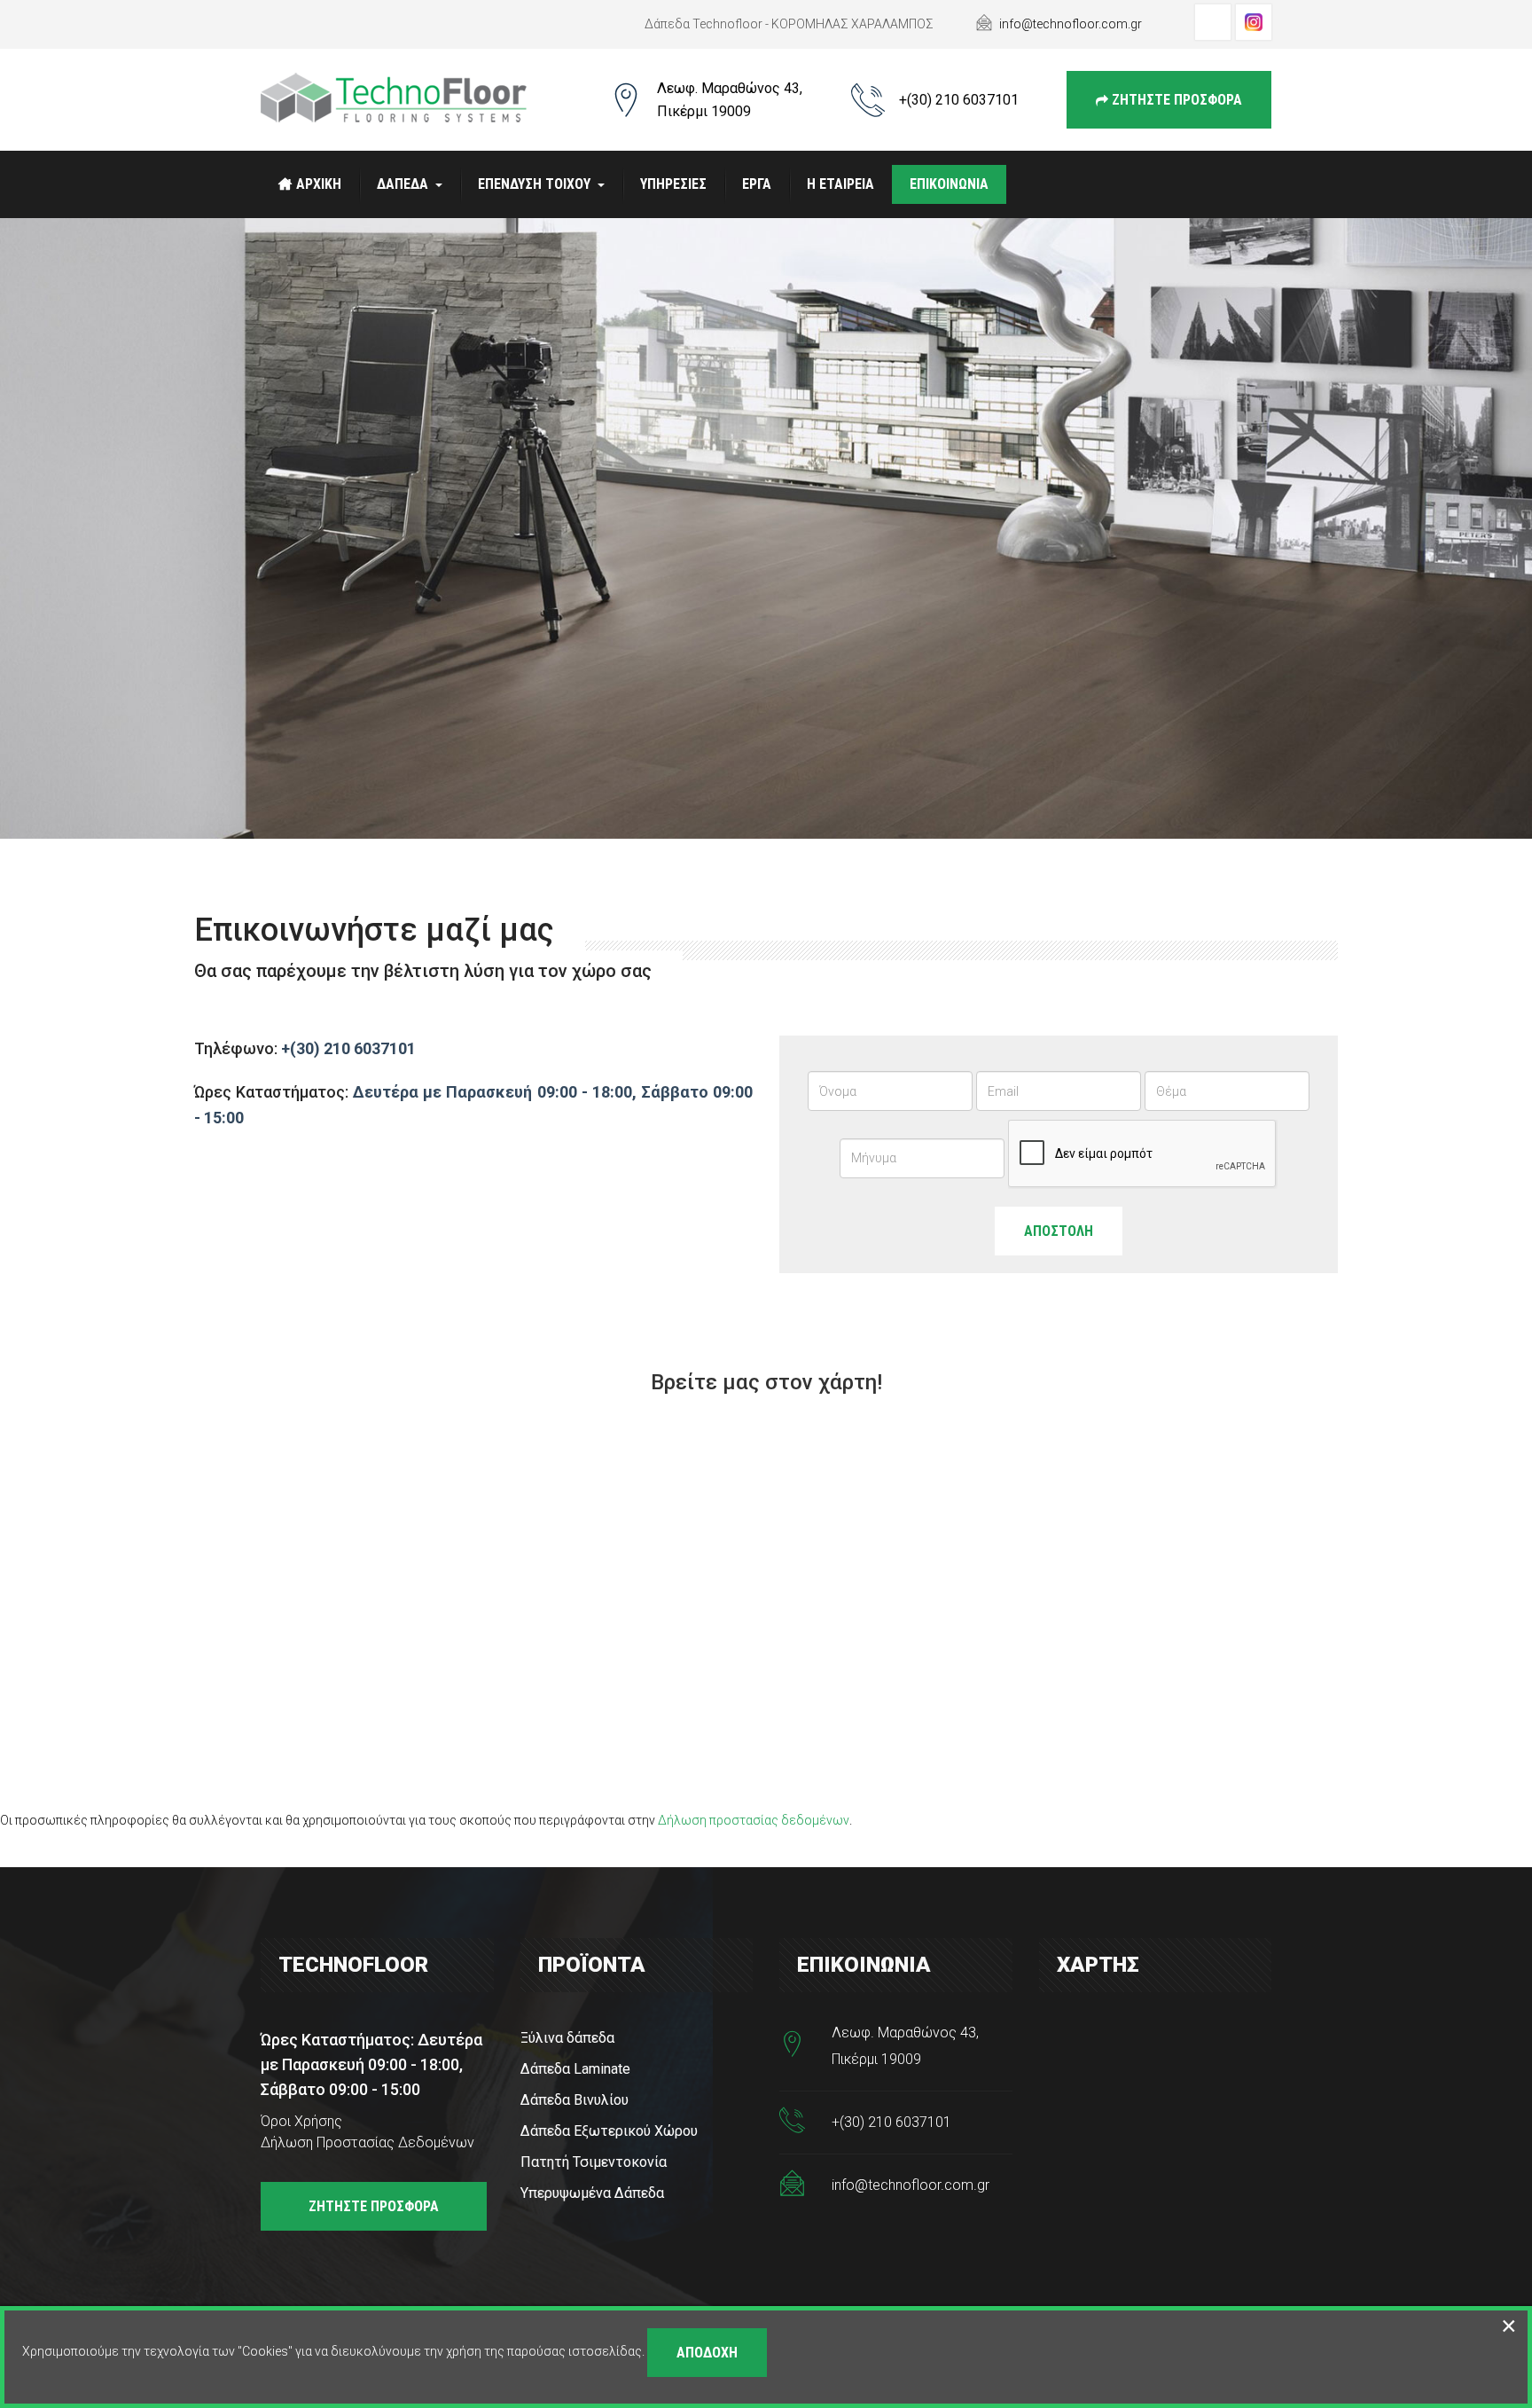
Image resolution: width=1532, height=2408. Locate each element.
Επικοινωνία (949, 184)
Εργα (757, 184)
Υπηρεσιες (673, 184)
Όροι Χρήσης (301, 2121)
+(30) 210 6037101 (959, 100)
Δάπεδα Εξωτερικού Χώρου (609, 2131)
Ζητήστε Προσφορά (1175, 100)
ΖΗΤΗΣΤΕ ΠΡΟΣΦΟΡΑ (374, 2206)
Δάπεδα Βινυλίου (574, 2100)
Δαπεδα (403, 184)
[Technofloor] (394, 98)
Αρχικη (319, 184)
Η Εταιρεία (840, 184)
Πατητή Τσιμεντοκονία (594, 2162)
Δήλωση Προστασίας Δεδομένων (367, 2142)
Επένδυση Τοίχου (534, 184)
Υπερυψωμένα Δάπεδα (592, 2193)
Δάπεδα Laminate (575, 2069)
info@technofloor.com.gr (1071, 24)
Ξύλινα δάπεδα (567, 2038)
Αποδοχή (707, 2353)
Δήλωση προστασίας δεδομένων (754, 1820)
